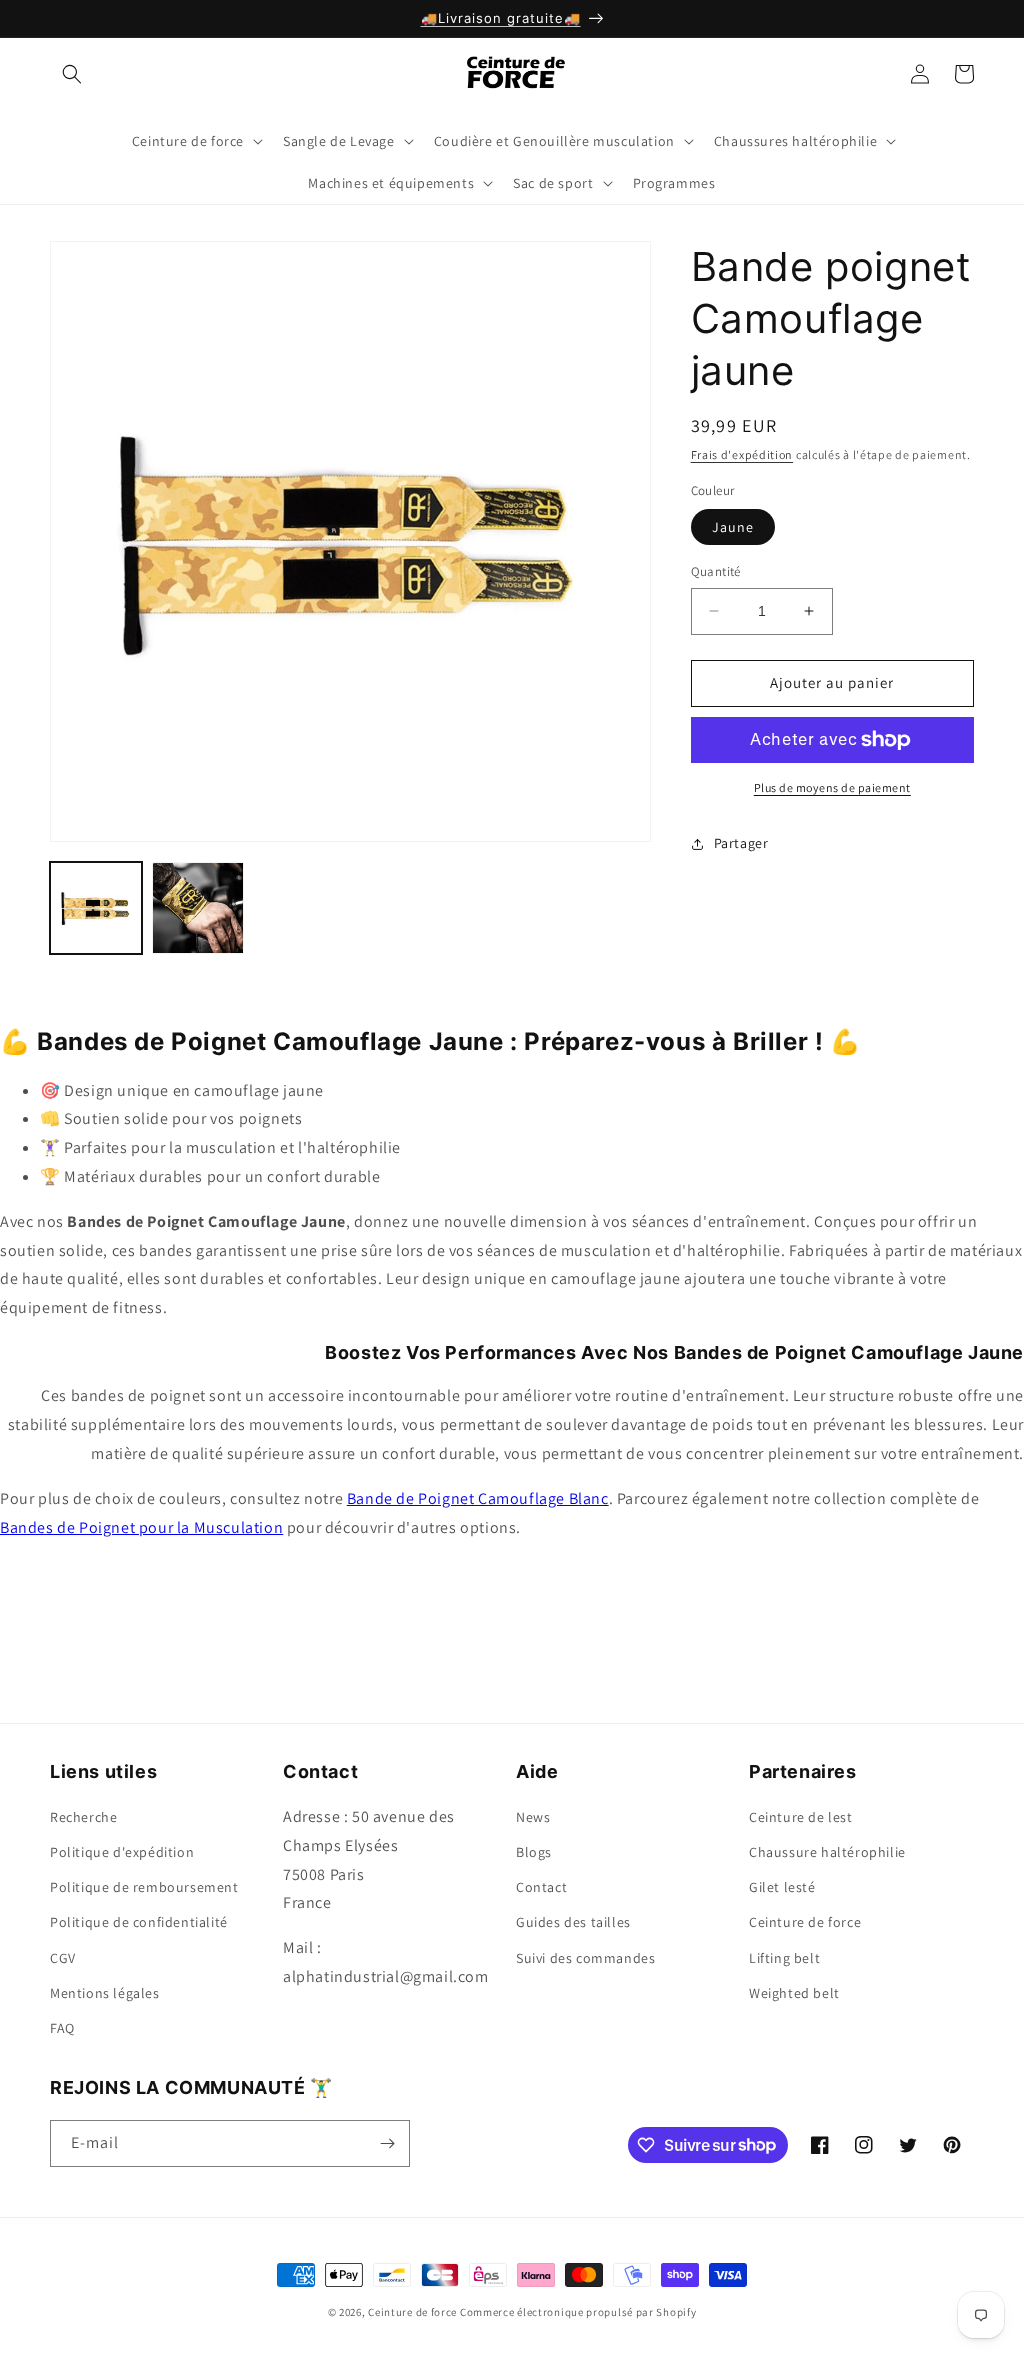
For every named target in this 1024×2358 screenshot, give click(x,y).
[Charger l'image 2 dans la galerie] (198, 908)
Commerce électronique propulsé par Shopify (578, 2312)
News (533, 1817)
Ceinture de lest (801, 1817)
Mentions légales (105, 1993)
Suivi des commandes (585, 1958)
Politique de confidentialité (139, 1922)
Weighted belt (794, 1993)
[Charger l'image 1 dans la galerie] (96, 908)
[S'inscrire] (387, 2143)
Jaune (733, 527)
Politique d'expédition (122, 1852)
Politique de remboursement (144, 1887)
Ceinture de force (805, 1922)
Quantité (716, 571)
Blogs (534, 1852)
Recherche (83, 1817)
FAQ (62, 2028)
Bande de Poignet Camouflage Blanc (478, 1498)
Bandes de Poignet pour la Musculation (141, 1527)
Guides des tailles (573, 1922)
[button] (72, 74)
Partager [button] (741, 843)
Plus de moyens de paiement (832, 787)
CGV (63, 1958)
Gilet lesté (782, 1887)
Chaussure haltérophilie (827, 1852)
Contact (541, 1887)
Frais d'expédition (742, 454)
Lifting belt (784, 1958)
